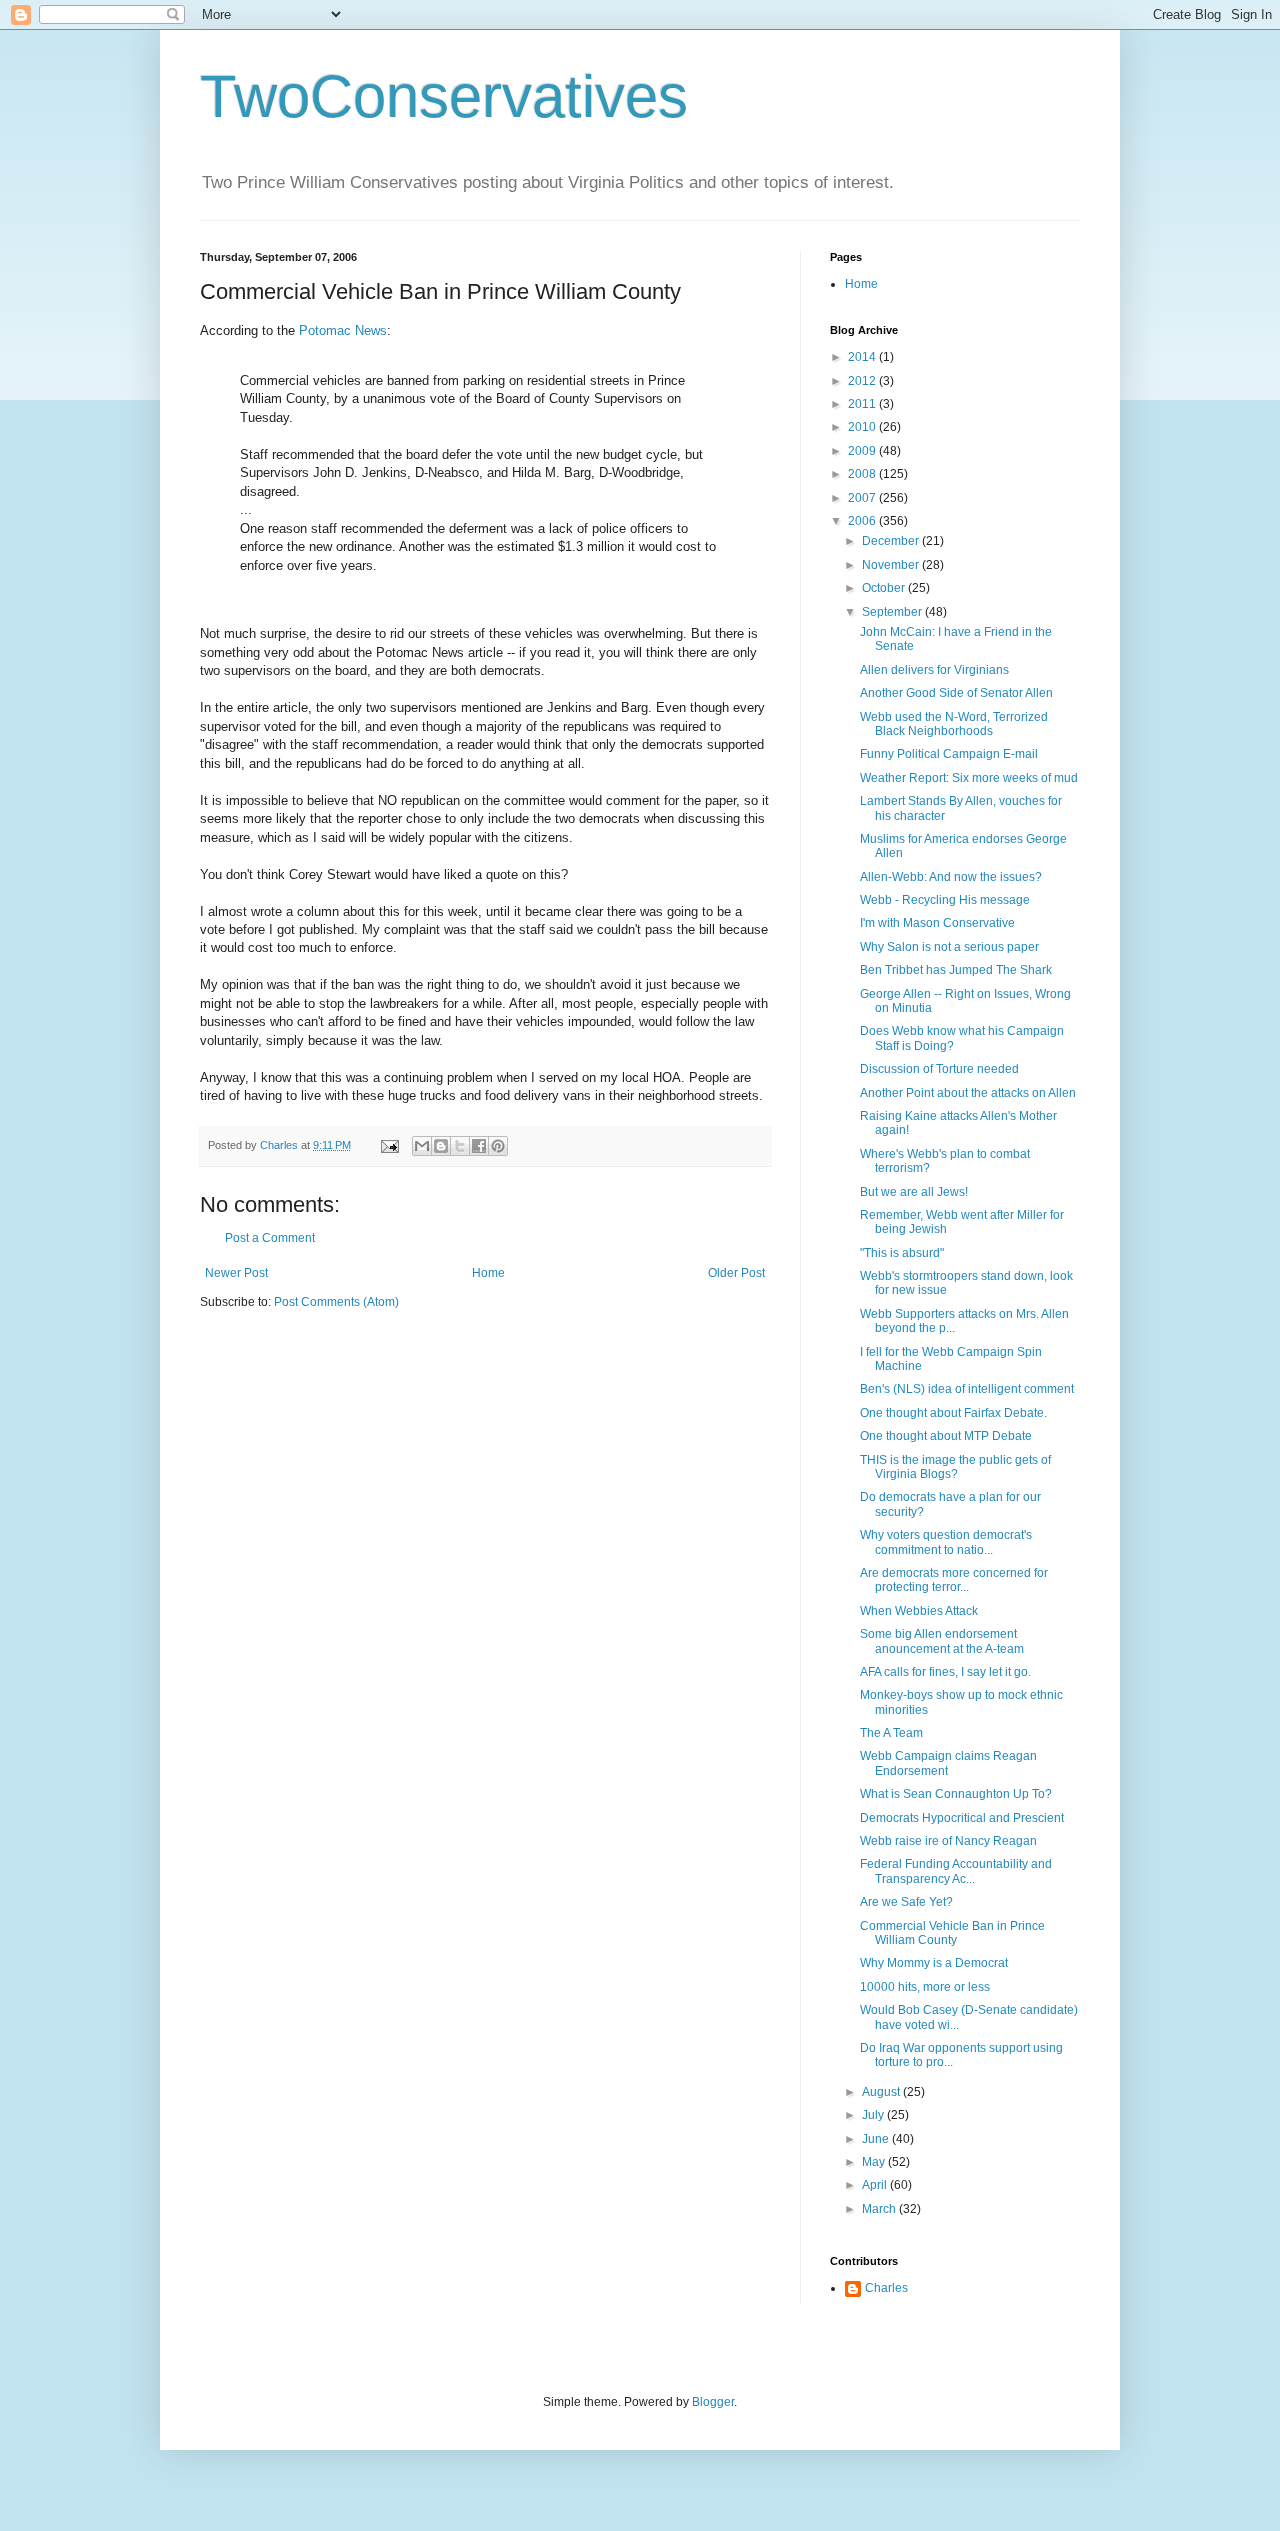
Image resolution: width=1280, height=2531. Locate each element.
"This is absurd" (902, 1253)
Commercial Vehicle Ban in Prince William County (952, 1933)
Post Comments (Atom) (336, 1302)
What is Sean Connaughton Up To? (956, 1794)
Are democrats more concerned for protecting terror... (954, 1580)
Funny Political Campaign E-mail (949, 754)
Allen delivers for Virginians (934, 670)
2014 (863, 357)
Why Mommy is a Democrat (934, 1963)
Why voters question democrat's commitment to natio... (946, 1542)
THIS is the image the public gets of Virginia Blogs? (955, 1467)
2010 (863, 427)
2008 (863, 474)
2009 (863, 451)
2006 (863, 521)
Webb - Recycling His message (945, 900)
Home (488, 1273)
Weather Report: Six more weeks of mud (969, 778)
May (875, 2162)
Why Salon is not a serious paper (949, 947)
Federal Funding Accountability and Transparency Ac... (956, 1871)
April (876, 2185)
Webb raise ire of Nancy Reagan (948, 1841)
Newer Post (236, 1273)
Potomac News (343, 330)
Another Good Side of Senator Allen (956, 693)
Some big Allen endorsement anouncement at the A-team (942, 1641)
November (892, 565)
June (877, 2139)
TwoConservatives (444, 96)
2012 (863, 381)
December (892, 541)
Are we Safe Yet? (906, 1902)
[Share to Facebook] (479, 1146)
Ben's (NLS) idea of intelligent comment (967, 1389)
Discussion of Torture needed (939, 1069)
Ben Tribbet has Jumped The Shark (956, 970)
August (882, 2092)
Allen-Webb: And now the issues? (951, 877)
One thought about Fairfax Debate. (953, 1413)
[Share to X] (460, 1146)
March (880, 2209)
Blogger (713, 2402)
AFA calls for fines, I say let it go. (945, 1672)
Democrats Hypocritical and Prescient (962, 1818)
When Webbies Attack (919, 1611)
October (885, 588)
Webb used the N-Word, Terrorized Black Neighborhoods (954, 724)
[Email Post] (389, 1145)
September (893, 612)
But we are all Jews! (914, 1192)
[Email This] (422, 1146)
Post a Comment (270, 1238)
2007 (863, 498)
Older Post (736, 1273)
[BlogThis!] (441, 1146)
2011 (863, 404)
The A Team (891, 1733)
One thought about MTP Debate (946, 1436)
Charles (886, 2288)
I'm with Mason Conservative (937, 923)
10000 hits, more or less (925, 1987)
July (874, 2115)
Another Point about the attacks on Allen (968, 1093)
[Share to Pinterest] (498, 1146)
